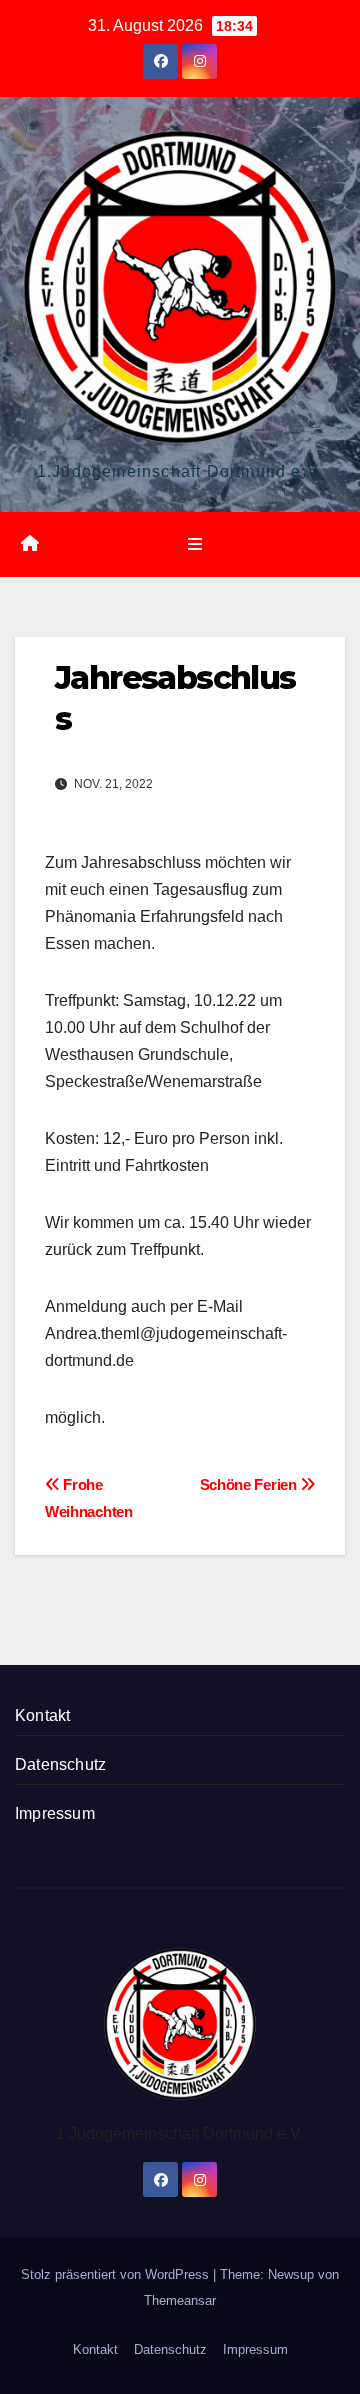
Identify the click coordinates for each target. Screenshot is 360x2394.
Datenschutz (60, 1764)
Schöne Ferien (250, 1484)
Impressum (55, 1813)
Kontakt (42, 1715)
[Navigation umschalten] (194, 544)
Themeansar (180, 2300)
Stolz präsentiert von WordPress (117, 2274)
